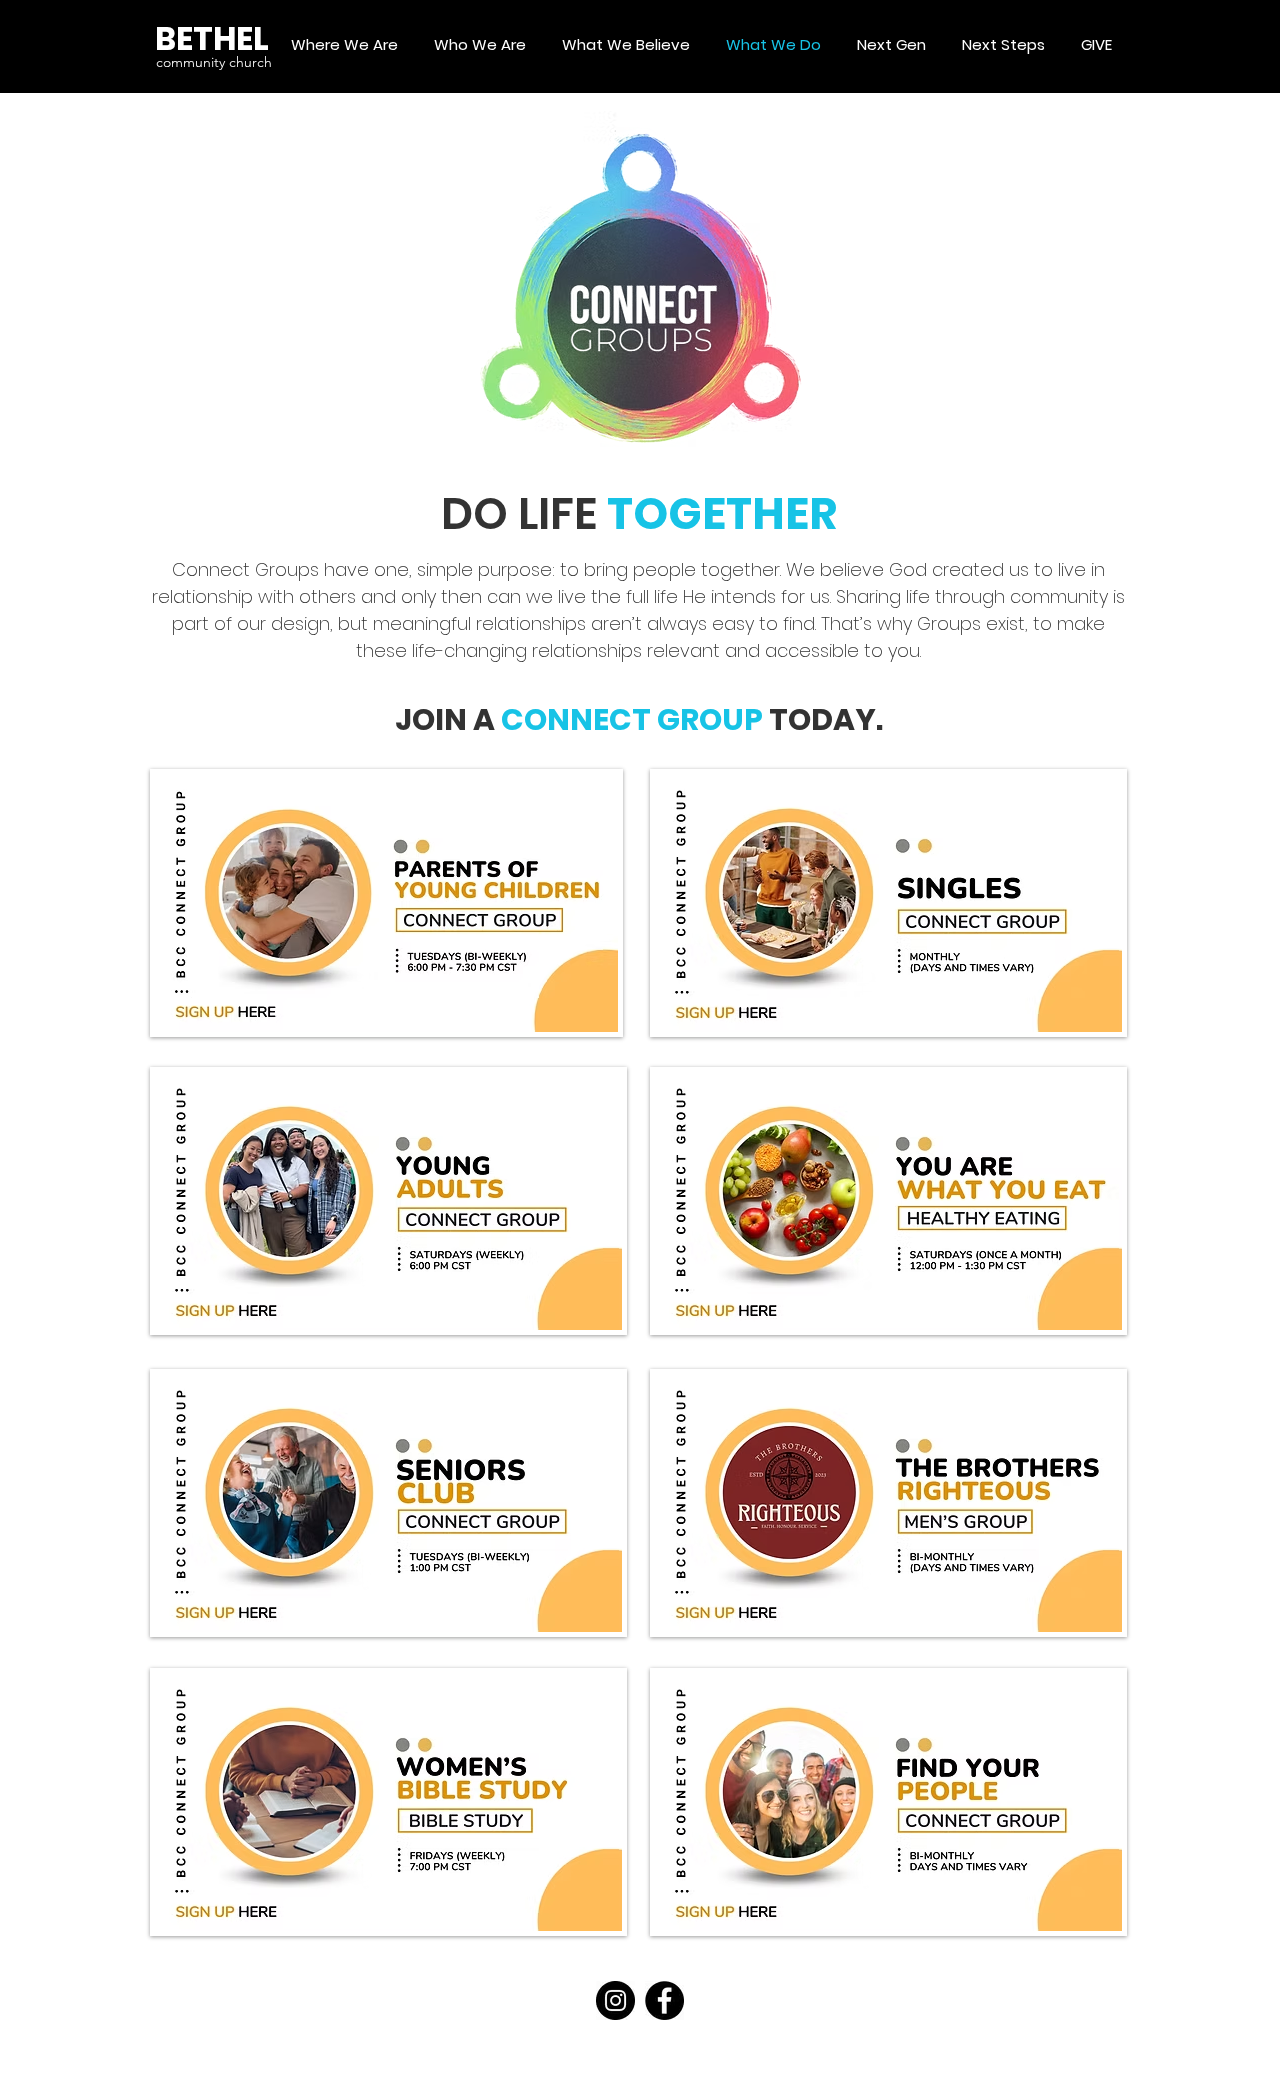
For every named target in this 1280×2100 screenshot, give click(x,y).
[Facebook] (664, 2000)
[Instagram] (615, 2000)
